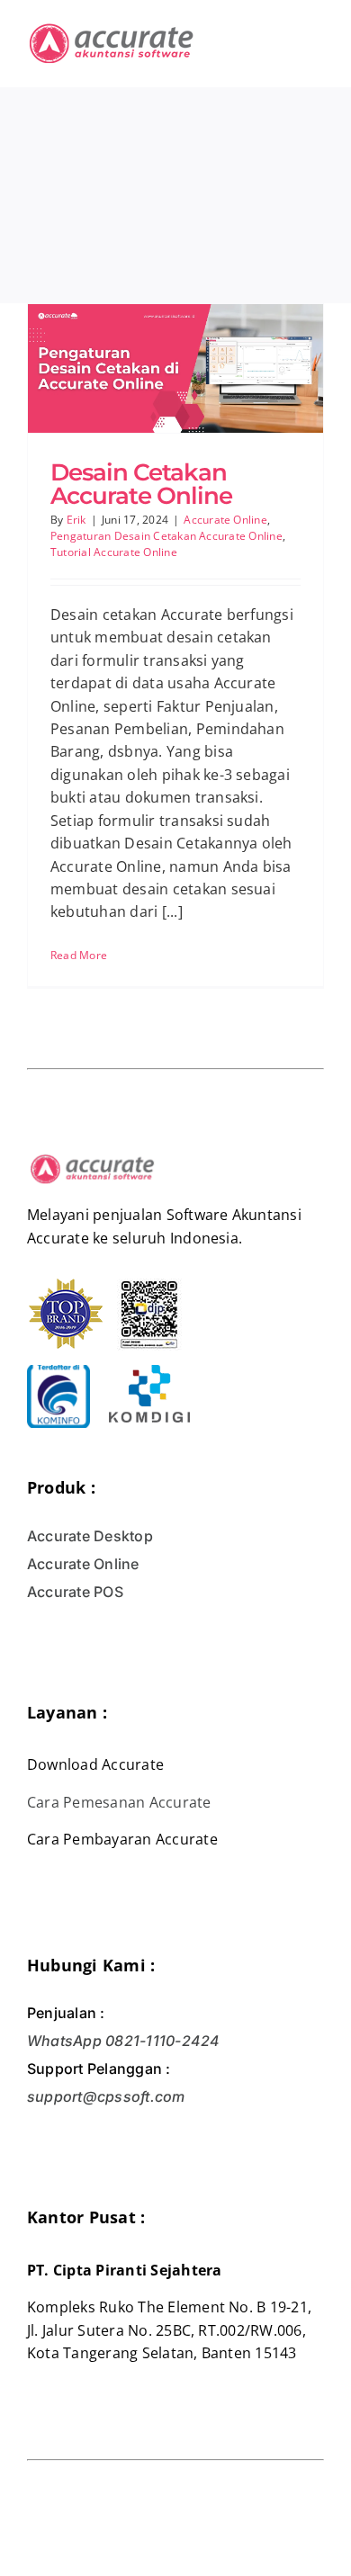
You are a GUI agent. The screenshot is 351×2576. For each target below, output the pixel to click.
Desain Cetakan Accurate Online (141, 484)
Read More (79, 955)
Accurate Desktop (90, 1536)
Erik (76, 520)
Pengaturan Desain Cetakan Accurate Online (166, 536)
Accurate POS (75, 1592)
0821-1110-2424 (161, 2041)
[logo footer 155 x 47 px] (92, 1156)
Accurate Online (225, 520)
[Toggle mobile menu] (317, 32)
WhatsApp (64, 2041)
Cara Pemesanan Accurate (119, 1802)
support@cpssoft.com (106, 2096)
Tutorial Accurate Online (114, 552)
